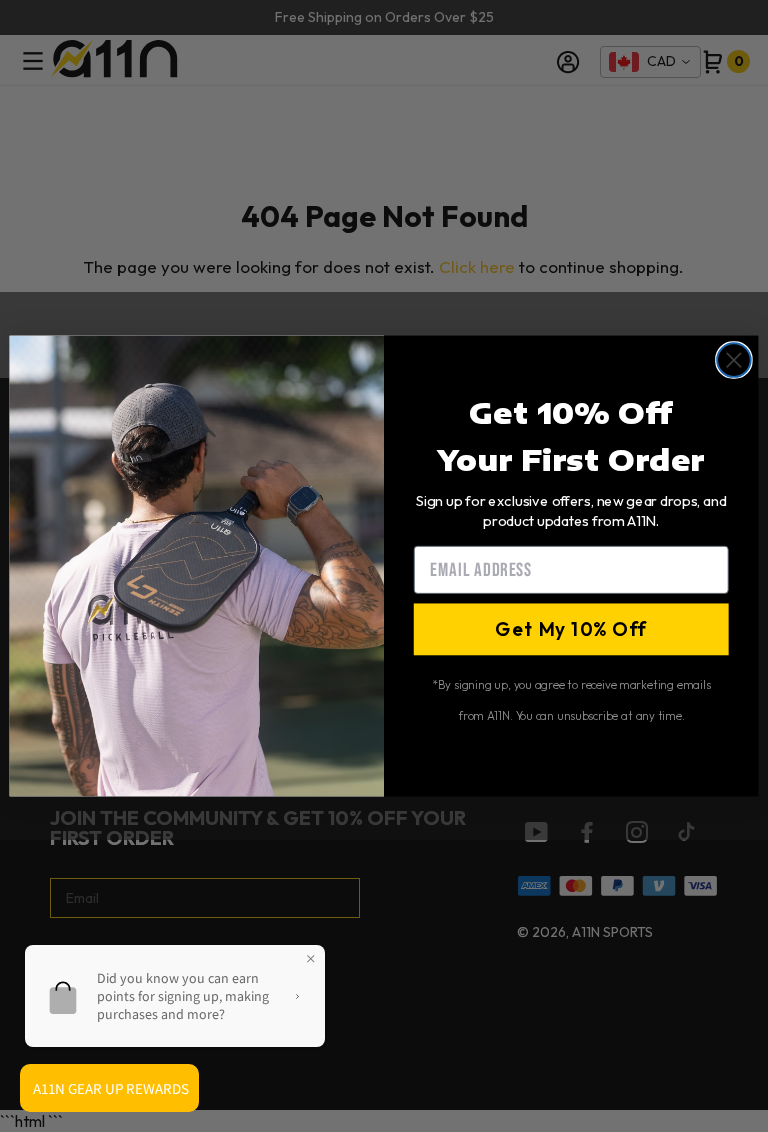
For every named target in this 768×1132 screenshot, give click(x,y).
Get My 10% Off (571, 629)
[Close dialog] (734, 360)
